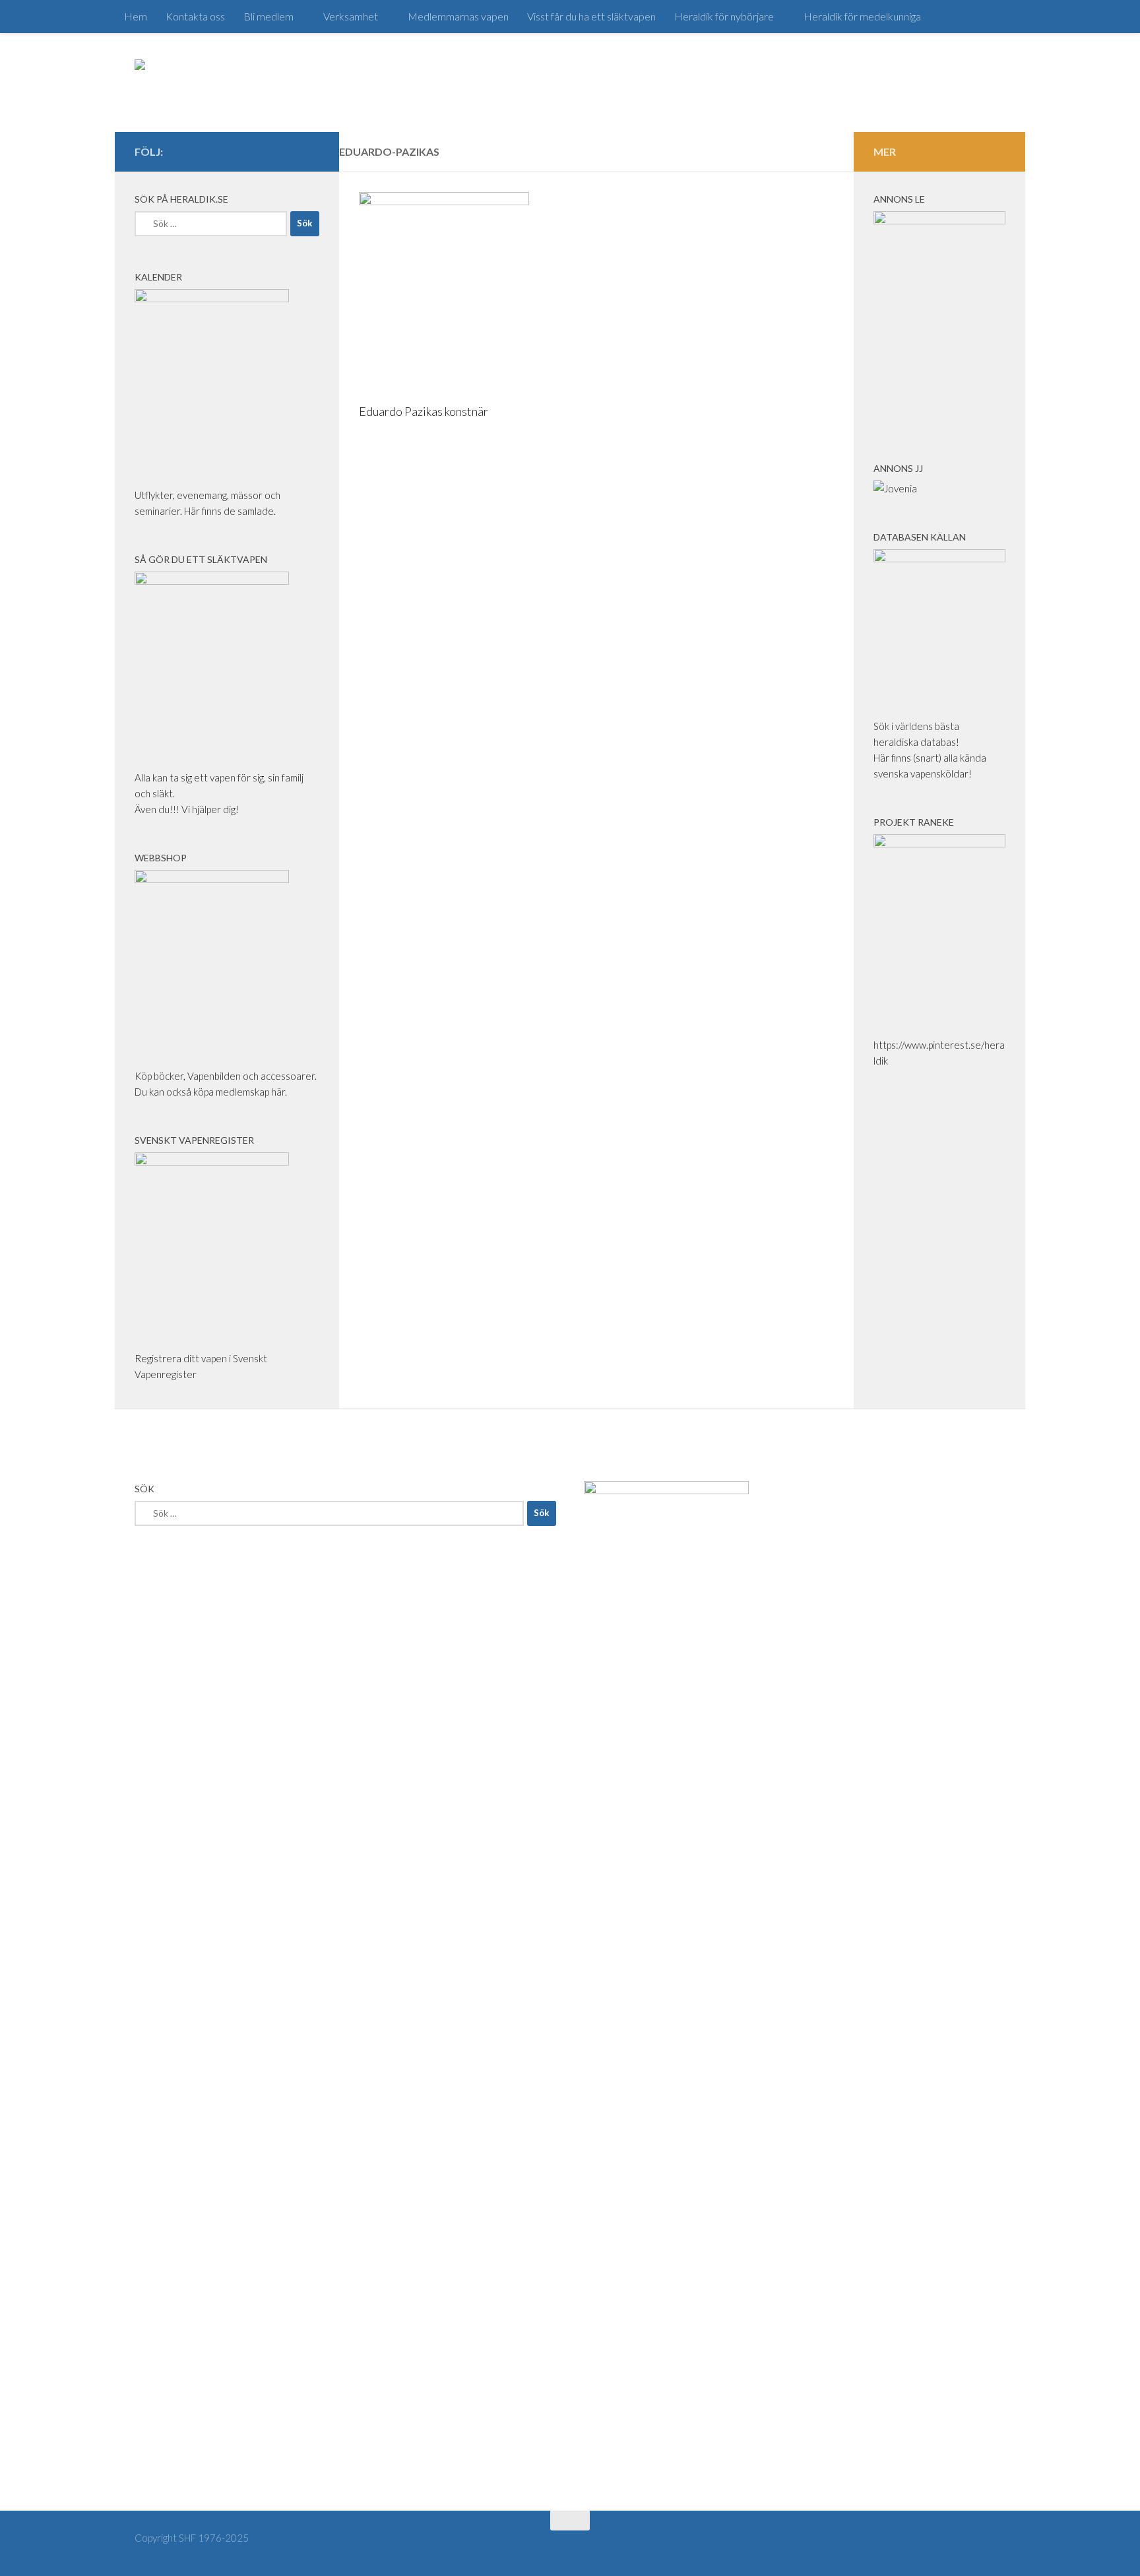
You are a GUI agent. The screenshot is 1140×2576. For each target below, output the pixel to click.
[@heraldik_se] (227, 151)
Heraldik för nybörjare (724, 16)
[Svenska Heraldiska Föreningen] (248, 151)
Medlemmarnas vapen (458, 16)
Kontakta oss (195, 16)
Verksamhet (351, 16)
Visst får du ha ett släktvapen (591, 16)
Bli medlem (269, 16)
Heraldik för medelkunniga (862, 16)
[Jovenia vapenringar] (895, 488)
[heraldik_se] (290, 151)
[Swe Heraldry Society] (269, 151)
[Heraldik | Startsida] (192, 83)
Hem (136, 16)
